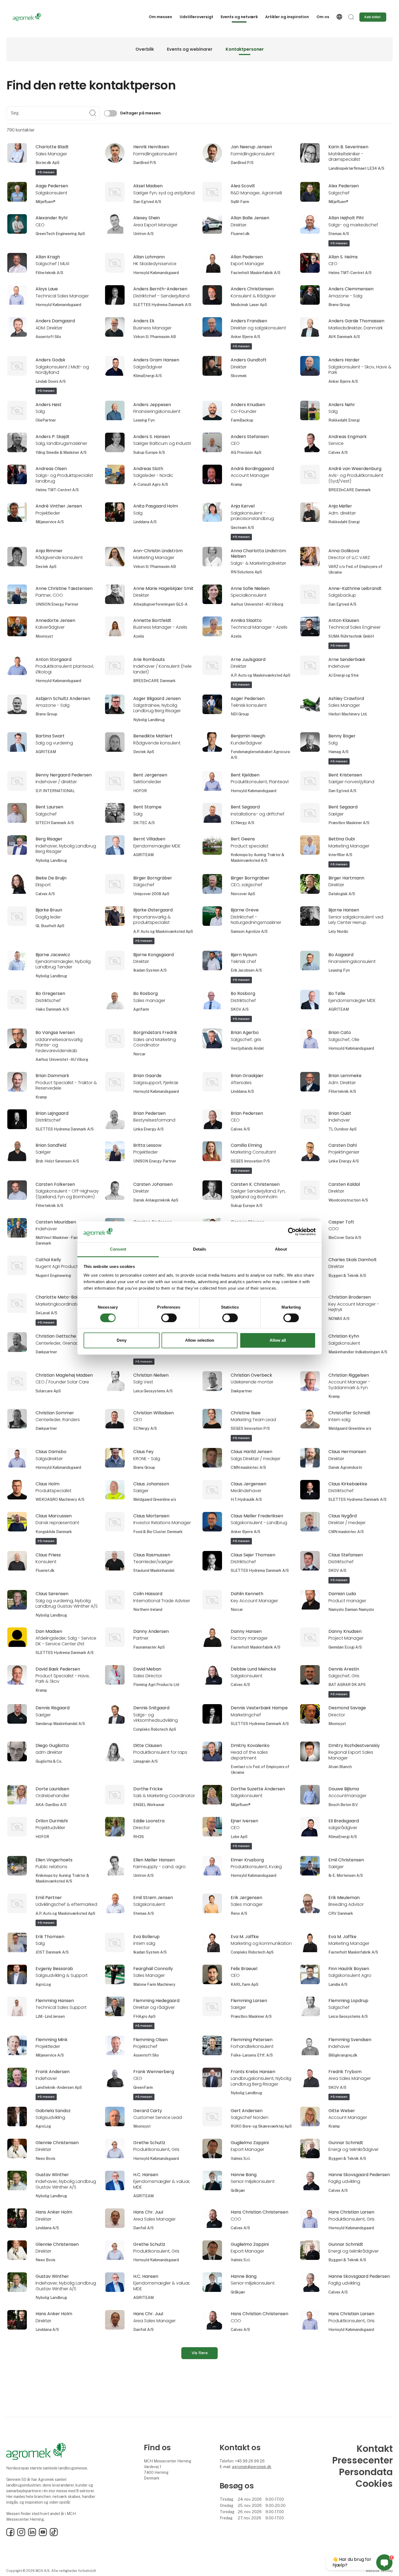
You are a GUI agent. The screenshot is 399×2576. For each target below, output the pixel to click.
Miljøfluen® (45, 202)
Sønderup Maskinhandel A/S (60, 1724)
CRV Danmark (341, 1913)
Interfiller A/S (340, 855)
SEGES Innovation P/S (250, 1161)
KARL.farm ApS (245, 1984)
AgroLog (43, 1984)
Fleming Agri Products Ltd (156, 1685)
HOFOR (140, 791)
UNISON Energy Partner (57, 604)
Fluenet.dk (240, 234)
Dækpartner (46, 1352)
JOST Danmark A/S (52, 1952)
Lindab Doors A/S (51, 381)
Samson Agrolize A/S (249, 932)
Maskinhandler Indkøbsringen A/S (358, 1352)
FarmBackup (242, 420)
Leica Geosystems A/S (153, 1391)
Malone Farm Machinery (154, 1984)
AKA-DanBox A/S (51, 1805)
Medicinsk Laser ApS (249, 305)
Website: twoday (379, 2571)
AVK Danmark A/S (344, 337)
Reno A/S (239, 1913)
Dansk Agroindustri (345, 1467)
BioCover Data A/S (345, 1238)
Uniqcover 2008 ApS (151, 894)
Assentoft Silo (48, 337)
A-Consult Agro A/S (151, 484)
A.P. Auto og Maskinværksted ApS (261, 675)
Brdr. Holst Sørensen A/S (57, 1161)
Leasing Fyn (144, 420)
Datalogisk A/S (342, 894)
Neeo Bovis (45, 2159)
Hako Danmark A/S (52, 1009)
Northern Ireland (148, 1610)
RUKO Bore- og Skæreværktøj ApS (261, 2126)
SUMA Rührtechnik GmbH (351, 636)
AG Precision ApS (246, 452)
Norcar (139, 1054)
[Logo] (34, 17)
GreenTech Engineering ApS (60, 234)
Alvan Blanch (340, 1767)
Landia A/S (338, 1984)
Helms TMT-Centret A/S (350, 273)
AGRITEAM (46, 752)
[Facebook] (10, 2535)
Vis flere (200, 2353)
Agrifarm (141, 1009)
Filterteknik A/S (49, 273)
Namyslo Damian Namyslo (351, 1610)
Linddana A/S (145, 522)
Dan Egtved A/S (147, 202)
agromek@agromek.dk (252, 2467)
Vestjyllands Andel (247, 1048)
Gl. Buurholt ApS (50, 926)
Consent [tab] (118, 1249)
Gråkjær (238, 2190)
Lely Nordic (338, 932)
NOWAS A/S (339, 1319)
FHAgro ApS (144, 2016)
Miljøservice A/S (50, 522)
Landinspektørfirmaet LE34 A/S (356, 168)
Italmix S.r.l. (241, 2159)
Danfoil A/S (143, 2228)
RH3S (139, 1837)
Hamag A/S (338, 752)
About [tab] (281, 1249)
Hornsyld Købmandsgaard (156, 273)
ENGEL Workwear (149, 1805)
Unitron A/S (143, 234)
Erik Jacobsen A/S (246, 970)
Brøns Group (339, 305)
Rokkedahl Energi (344, 420)
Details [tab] (200, 1249)
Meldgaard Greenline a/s (350, 1428)
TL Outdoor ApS (343, 1129)
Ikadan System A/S (150, 970)
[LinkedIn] (32, 2535)
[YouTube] (43, 2535)
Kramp (236, 484)
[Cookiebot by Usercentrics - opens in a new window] (292, 1232)
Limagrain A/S (145, 1761)
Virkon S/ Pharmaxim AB (155, 337)
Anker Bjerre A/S (246, 337)
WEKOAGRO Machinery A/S (60, 1499)
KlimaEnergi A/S (148, 376)
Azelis (139, 636)
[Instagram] (21, 2535)
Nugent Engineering (53, 1276)
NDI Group (240, 714)
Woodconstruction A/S (348, 1200)
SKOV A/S (240, 1009)
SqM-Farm (240, 202)
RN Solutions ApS (246, 572)
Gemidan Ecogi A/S (345, 1647)
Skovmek (239, 376)
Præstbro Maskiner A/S (349, 823)
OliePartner (46, 420)
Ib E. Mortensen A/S (346, 1875)
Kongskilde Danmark (54, 1532)
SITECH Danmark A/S (55, 823)
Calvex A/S (338, 452)
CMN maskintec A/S (248, 1467)
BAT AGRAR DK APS (347, 1685)
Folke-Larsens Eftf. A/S (252, 2055)
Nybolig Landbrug (149, 720)
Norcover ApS (243, 894)
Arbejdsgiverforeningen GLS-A (160, 604)
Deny (122, 1340)
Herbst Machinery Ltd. (348, 714)
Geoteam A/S (242, 528)
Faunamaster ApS (149, 1647)
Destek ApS (46, 567)
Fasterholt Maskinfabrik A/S (256, 273)
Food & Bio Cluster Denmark (158, 1532)
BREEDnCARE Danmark (350, 490)
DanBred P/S (145, 163)
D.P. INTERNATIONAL (55, 791)
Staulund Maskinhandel (154, 1570)
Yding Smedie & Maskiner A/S (61, 452)
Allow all (278, 1340)
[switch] (169, 1318)
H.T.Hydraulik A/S (246, 1499)
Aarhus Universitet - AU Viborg (257, 604)
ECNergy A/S (243, 823)
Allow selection (200, 1340)
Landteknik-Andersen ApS (59, 2087)
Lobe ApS (239, 1837)
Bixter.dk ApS (47, 163)
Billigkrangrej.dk (343, 2055)
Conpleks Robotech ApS (155, 1729)
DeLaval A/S (46, 1313)
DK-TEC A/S (144, 823)
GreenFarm (143, 2087)
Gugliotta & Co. (49, 1761)
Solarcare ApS (48, 1391)
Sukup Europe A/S (149, 452)
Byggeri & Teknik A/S (347, 1276)
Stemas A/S (339, 234)
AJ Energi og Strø (343, 675)
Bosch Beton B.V (343, 1805)
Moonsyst (44, 636)
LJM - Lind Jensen (50, 2016)
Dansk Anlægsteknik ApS (156, 1200)
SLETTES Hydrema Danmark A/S (162, 305)
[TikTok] (54, 2535)
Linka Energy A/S (148, 1129)
